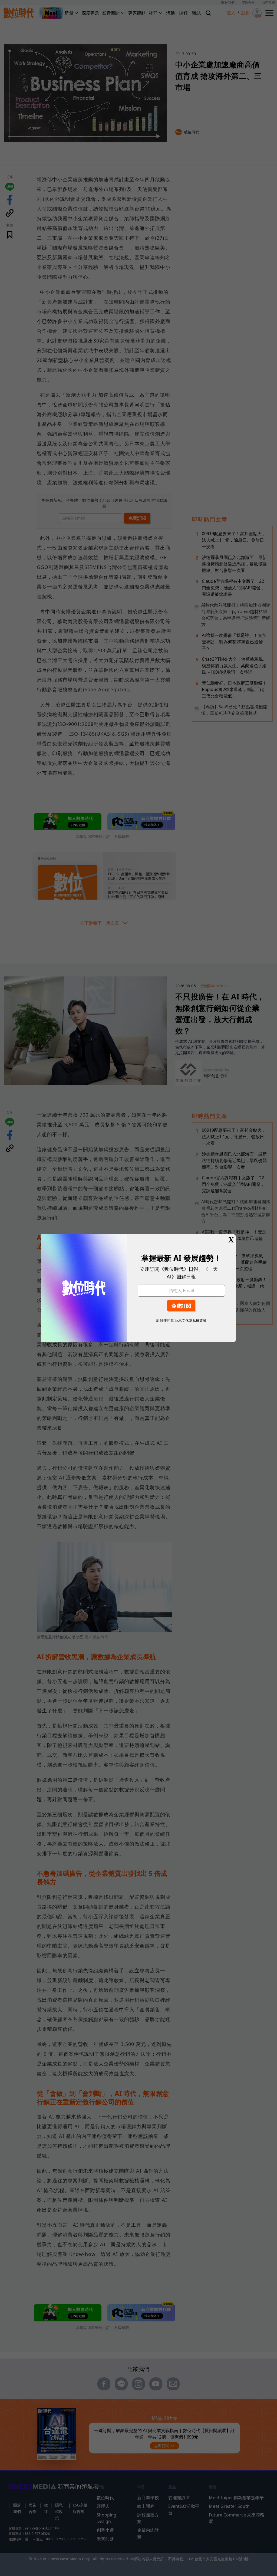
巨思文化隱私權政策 (191, 1320)
